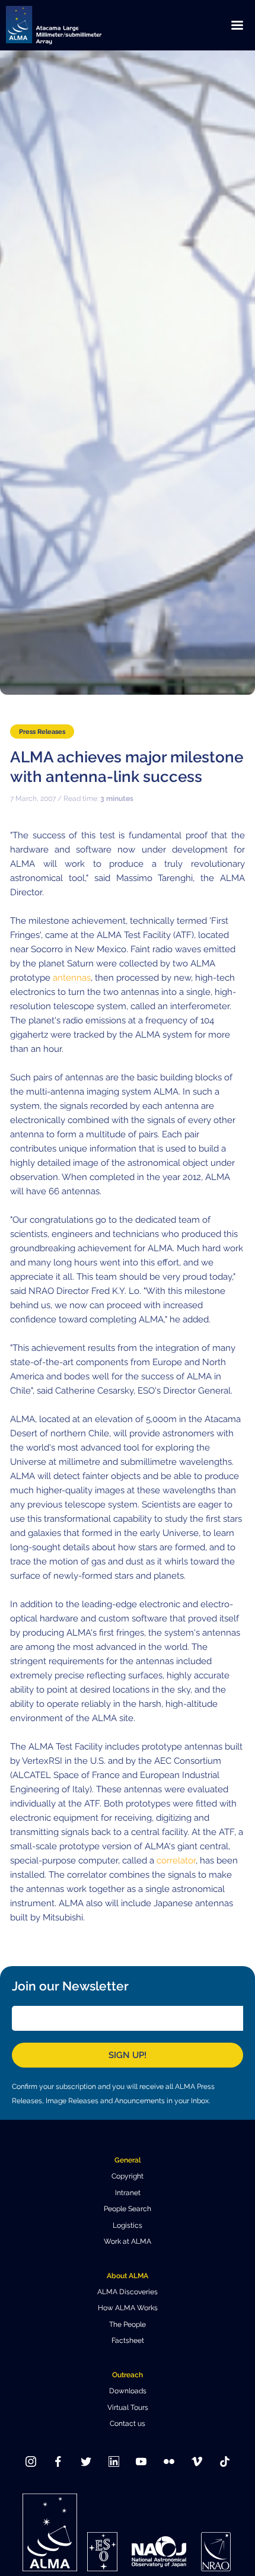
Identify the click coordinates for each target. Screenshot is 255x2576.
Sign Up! (128, 2055)
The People (128, 2324)
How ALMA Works (128, 2308)
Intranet (128, 2193)
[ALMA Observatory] (68, 25)
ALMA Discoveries (128, 2292)
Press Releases (42, 732)
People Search (128, 2209)
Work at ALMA (128, 2241)
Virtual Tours (128, 2408)
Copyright (128, 2176)
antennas (72, 978)
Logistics (128, 2225)
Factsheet (128, 2340)
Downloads (128, 2391)
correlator (175, 1861)
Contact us (128, 2424)
